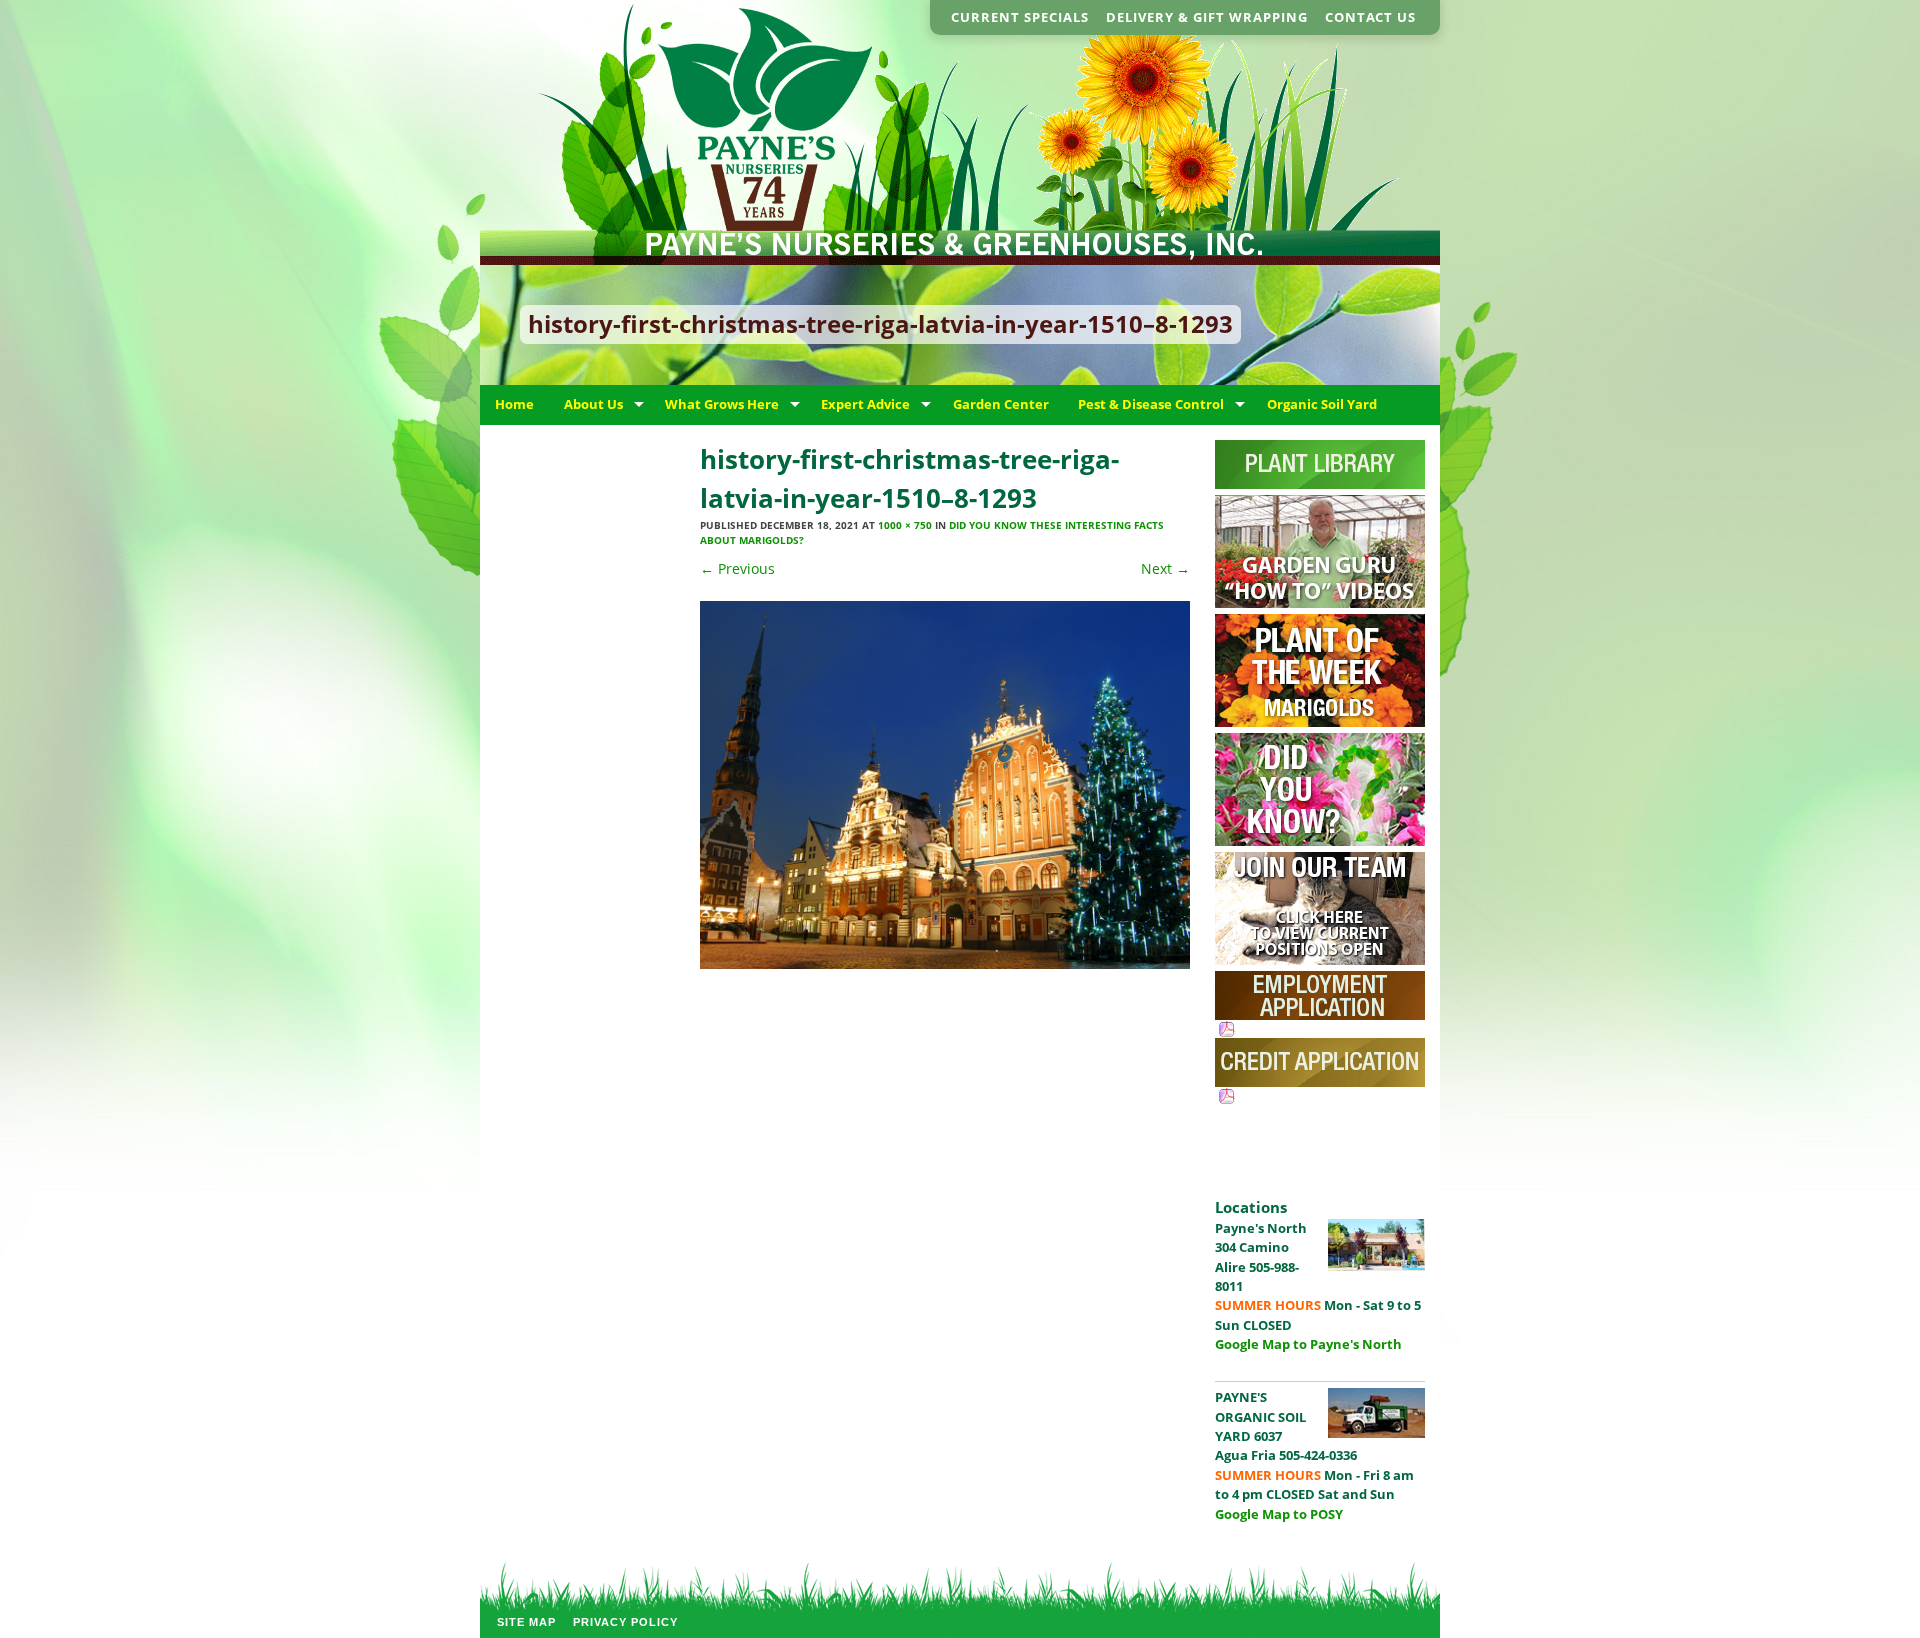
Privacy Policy (625, 1622)
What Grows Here (722, 404)
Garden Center (1001, 404)
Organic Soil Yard (1322, 404)
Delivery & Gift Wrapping (1207, 17)
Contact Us (1370, 17)
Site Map (526, 1622)
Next (1165, 568)
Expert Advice (865, 404)
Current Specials (1020, 17)
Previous (737, 568)
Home (514, 404)
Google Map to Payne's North (1308, 1344)
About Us (593, 404)
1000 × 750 (905, 525)
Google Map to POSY (1279, 1514)
